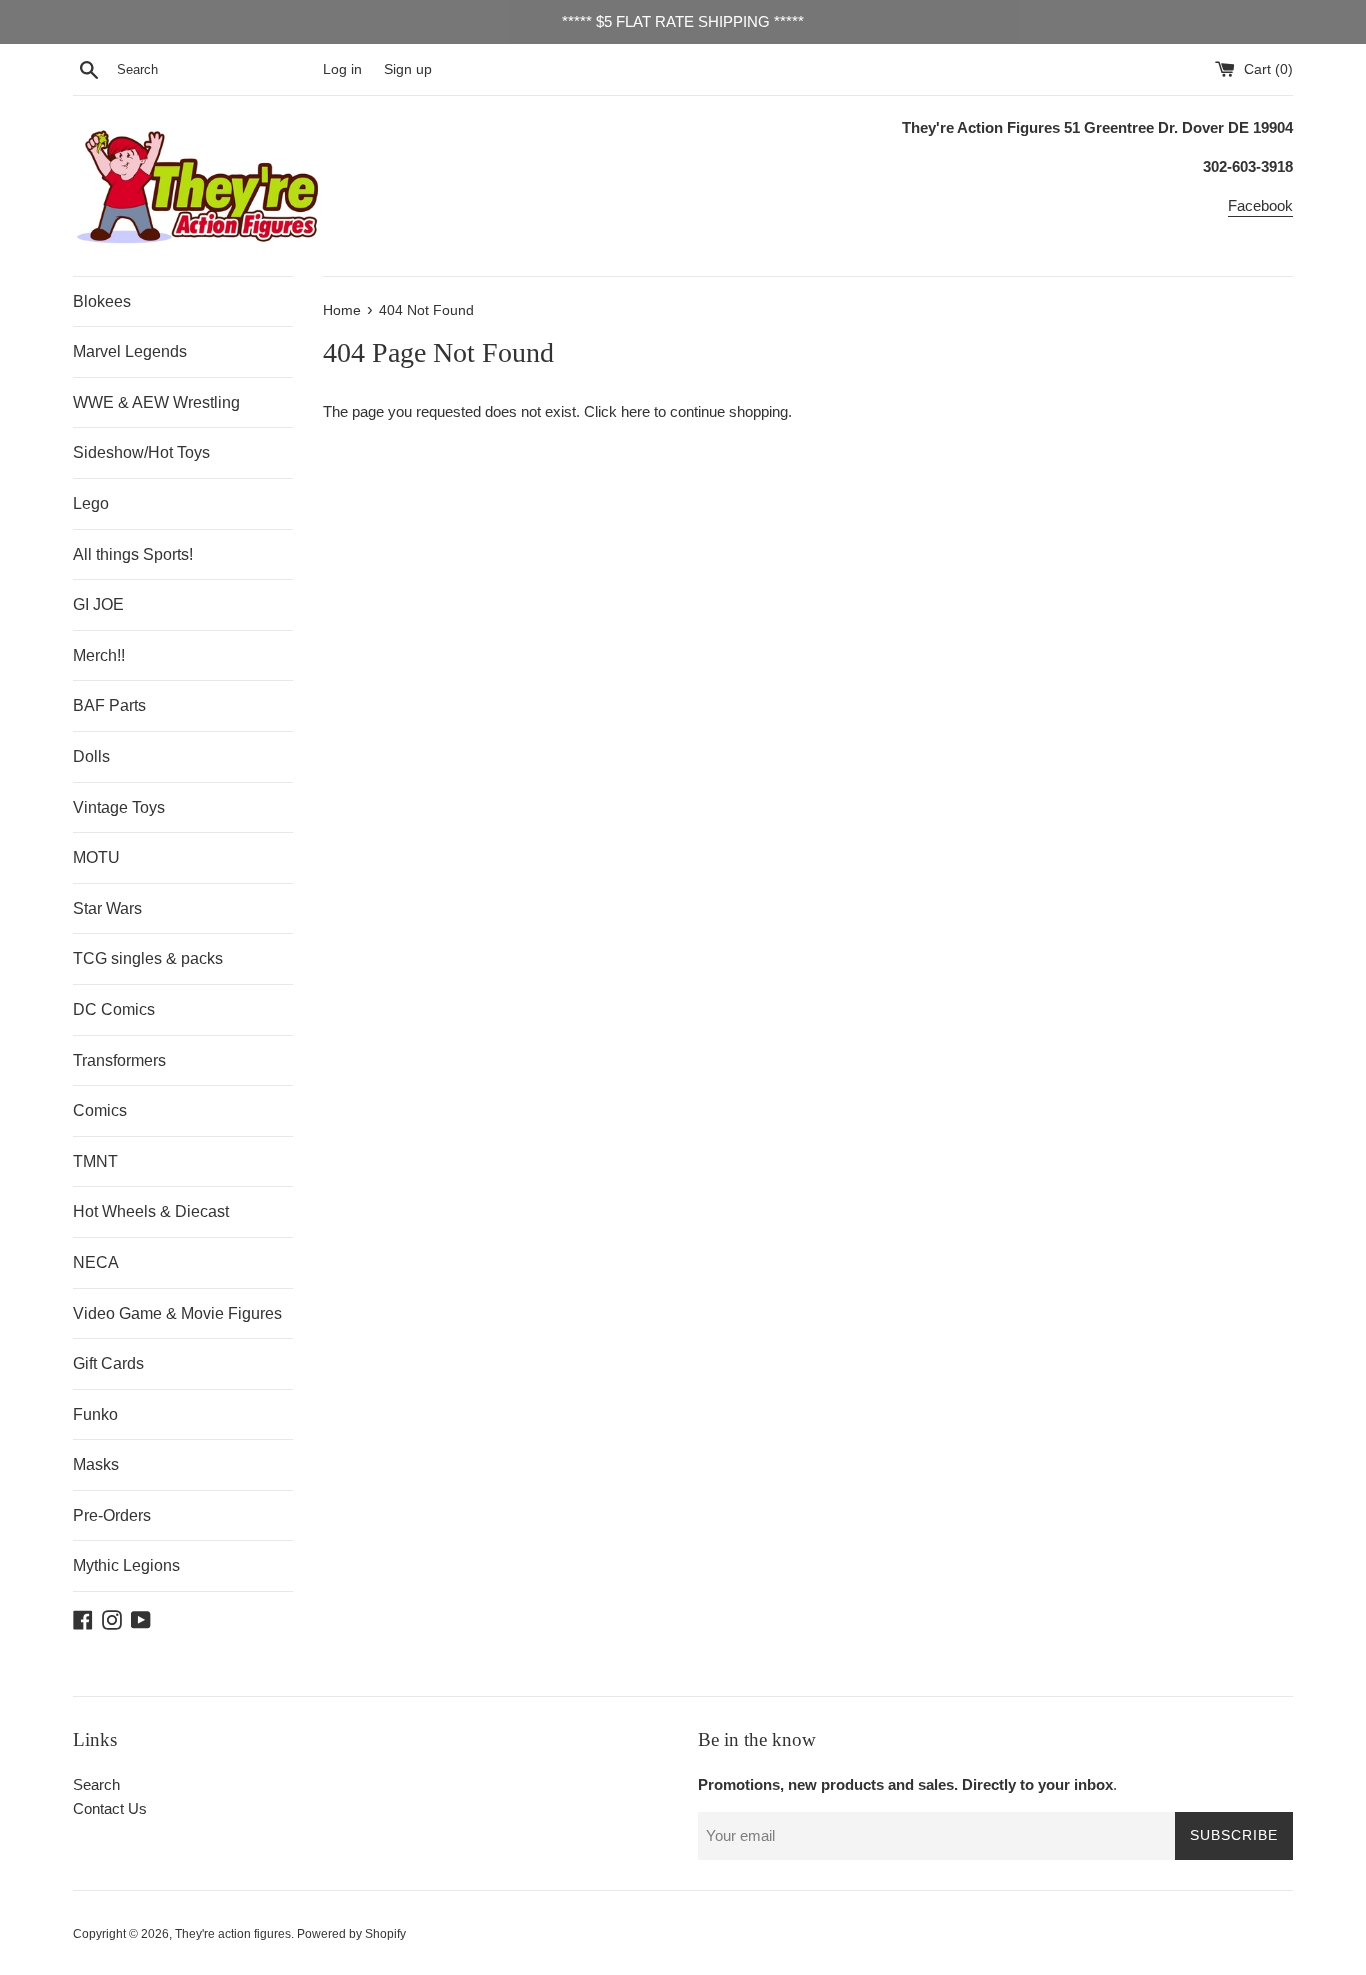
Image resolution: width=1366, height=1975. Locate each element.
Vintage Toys (119, 807)
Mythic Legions (126, 1565)
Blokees (102, 301)
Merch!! (99, 655)
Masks (96, 1464)
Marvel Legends (130, 351)
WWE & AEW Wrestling (156, 402)
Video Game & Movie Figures (177, 1313)
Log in (342, 69)
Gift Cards (108, 1363)
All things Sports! (133, 554)
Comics (100, 1110)
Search (96, 1784)
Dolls (91, 756)
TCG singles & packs (148, 958)
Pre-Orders (112, 1515)
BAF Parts (109, 705)
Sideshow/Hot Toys (141, 452)
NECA (96, 1262)
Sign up (408, 69)
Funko (95, 1414)
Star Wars (107, 908)
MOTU (96, 857)
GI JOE (98, 604)
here (635, 411)
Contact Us (110, 1808)
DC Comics (114, 1009)
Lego (91, 503)
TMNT (95, 1161)
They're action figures (233, 1934)
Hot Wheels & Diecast (151, 1211)
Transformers (119, 1060)
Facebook (1260, 205)
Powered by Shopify (351, 1934)
